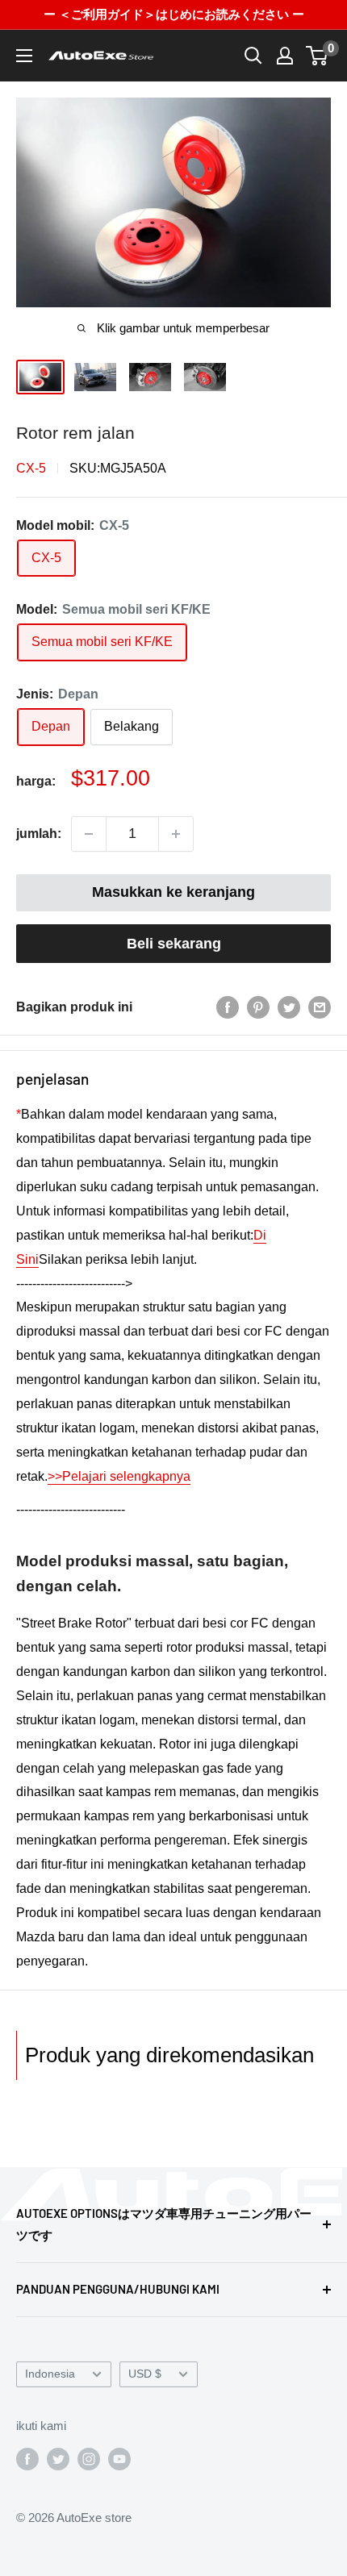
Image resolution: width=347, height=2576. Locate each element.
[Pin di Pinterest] (258, 1007)
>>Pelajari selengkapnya (119, 1476)
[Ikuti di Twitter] (58, 2459)
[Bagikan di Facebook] (228, 1007)
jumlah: (39, 834)
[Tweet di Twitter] (289, 1007)
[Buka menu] (24, 56)
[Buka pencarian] (253, 56)
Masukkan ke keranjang (173, 892)
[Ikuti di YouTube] (119, 2459)
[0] (318, 56)
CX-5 (31, 468)
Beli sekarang (174, 944)
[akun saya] (285, 56)
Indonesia (50, 2374)
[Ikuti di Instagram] (89, 2459)
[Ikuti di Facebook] (27, 2459)
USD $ (145, 2374)
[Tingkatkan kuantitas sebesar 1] (176, 834)
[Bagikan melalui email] (320, 1007)
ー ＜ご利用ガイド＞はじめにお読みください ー (174, 14)
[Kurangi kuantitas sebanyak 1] (89, 834)
